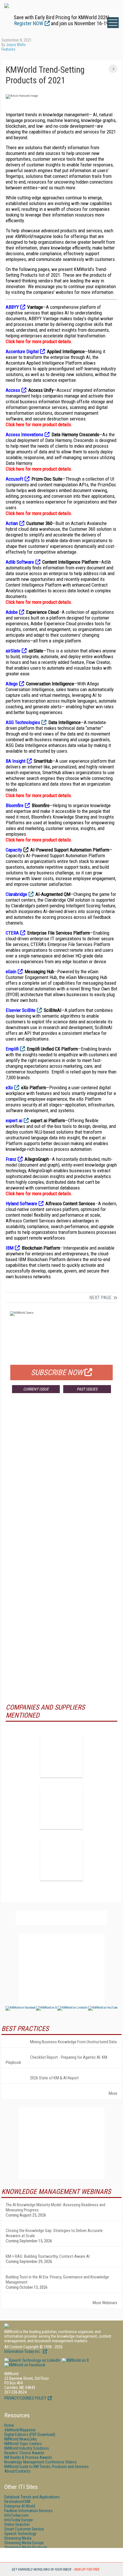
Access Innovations (24, 434)
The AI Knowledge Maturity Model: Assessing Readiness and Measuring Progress (55, 2207)
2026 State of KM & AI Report (54, 2078)
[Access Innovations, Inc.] (61, 1756)
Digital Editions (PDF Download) (30, 2435)
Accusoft (14, 479)
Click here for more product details (38, 341)
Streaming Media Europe (24, 2543)
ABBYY (12, 307)
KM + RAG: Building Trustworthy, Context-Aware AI (48, 2256)
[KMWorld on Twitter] (75, 2360)
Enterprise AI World (20, 2506)
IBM (10, 1248)
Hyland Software (21, 1204)
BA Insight (16, 761)
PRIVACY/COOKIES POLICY (25, 2398)
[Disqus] (61, 1482)
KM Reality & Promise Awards (28, 2457)
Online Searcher (17, 2524)
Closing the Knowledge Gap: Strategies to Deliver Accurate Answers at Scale (54, 2233)
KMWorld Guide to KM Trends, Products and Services (46, 2467)
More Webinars (105, 2303)
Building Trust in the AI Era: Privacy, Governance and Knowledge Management (57, 2280)
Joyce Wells (16, 45)
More (113, 2093)
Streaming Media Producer (26, 2547)
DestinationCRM (17, 2502)
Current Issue (36, 1389)
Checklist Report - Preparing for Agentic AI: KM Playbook (56, 2060)
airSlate (13, 651)
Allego (12, 684)
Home (9, 2425)
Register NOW (29, 23)
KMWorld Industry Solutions (27, 2448)
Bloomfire (15, 805)
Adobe (12, 612)
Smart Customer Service (24, 2529)
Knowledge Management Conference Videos (40, 2462)
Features (8, 49)
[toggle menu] (113, 23)
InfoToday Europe (19, 2520)
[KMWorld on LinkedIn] (32, 2360)
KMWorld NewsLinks (21, 2439)
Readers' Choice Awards (24, 2453)
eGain (11, 972)
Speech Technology (20, 2534)
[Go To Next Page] (113, 69)
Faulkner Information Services (28, 2511)
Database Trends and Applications (32, 2497)
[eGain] (61, 1808)
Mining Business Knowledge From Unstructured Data (73, 2042)
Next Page (100, 1297)
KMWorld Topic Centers (23, 2444)
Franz (11, 1159)
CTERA (12, 933)
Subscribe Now (57, 1372)
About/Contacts (17, 2471)
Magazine (20, 2430)
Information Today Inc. (23, 2351)
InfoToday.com (16, 2515)
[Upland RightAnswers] (61, 1859)
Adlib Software (20, 562)
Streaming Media (18, 2538)
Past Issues (87, 1389)
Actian (12, 523)
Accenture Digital (22, 351)
